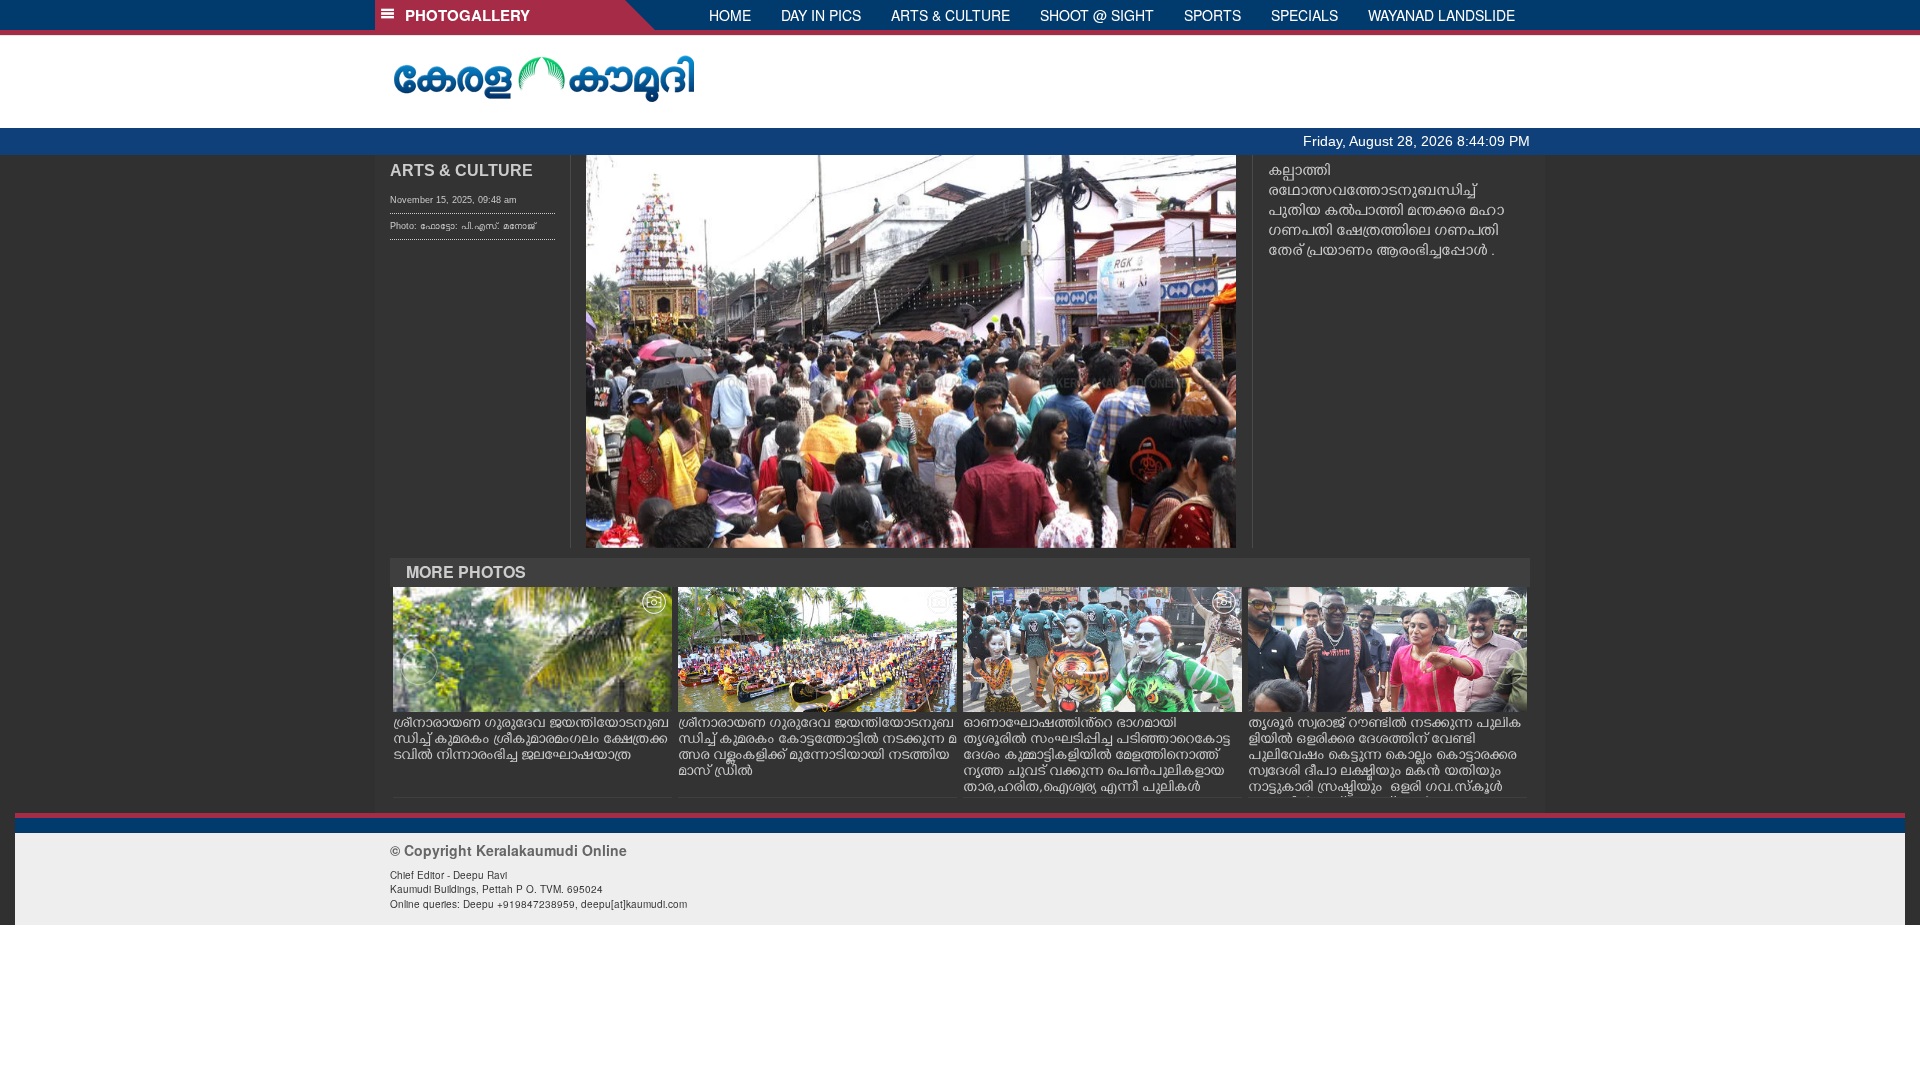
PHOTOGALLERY (463, 15)
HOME (730, 15)
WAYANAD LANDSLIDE (1441, 15)
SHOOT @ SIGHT (1097, 15)
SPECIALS (1304, 15)
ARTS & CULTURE (950, 15)
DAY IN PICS (821, 15)
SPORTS (1212, 15)
